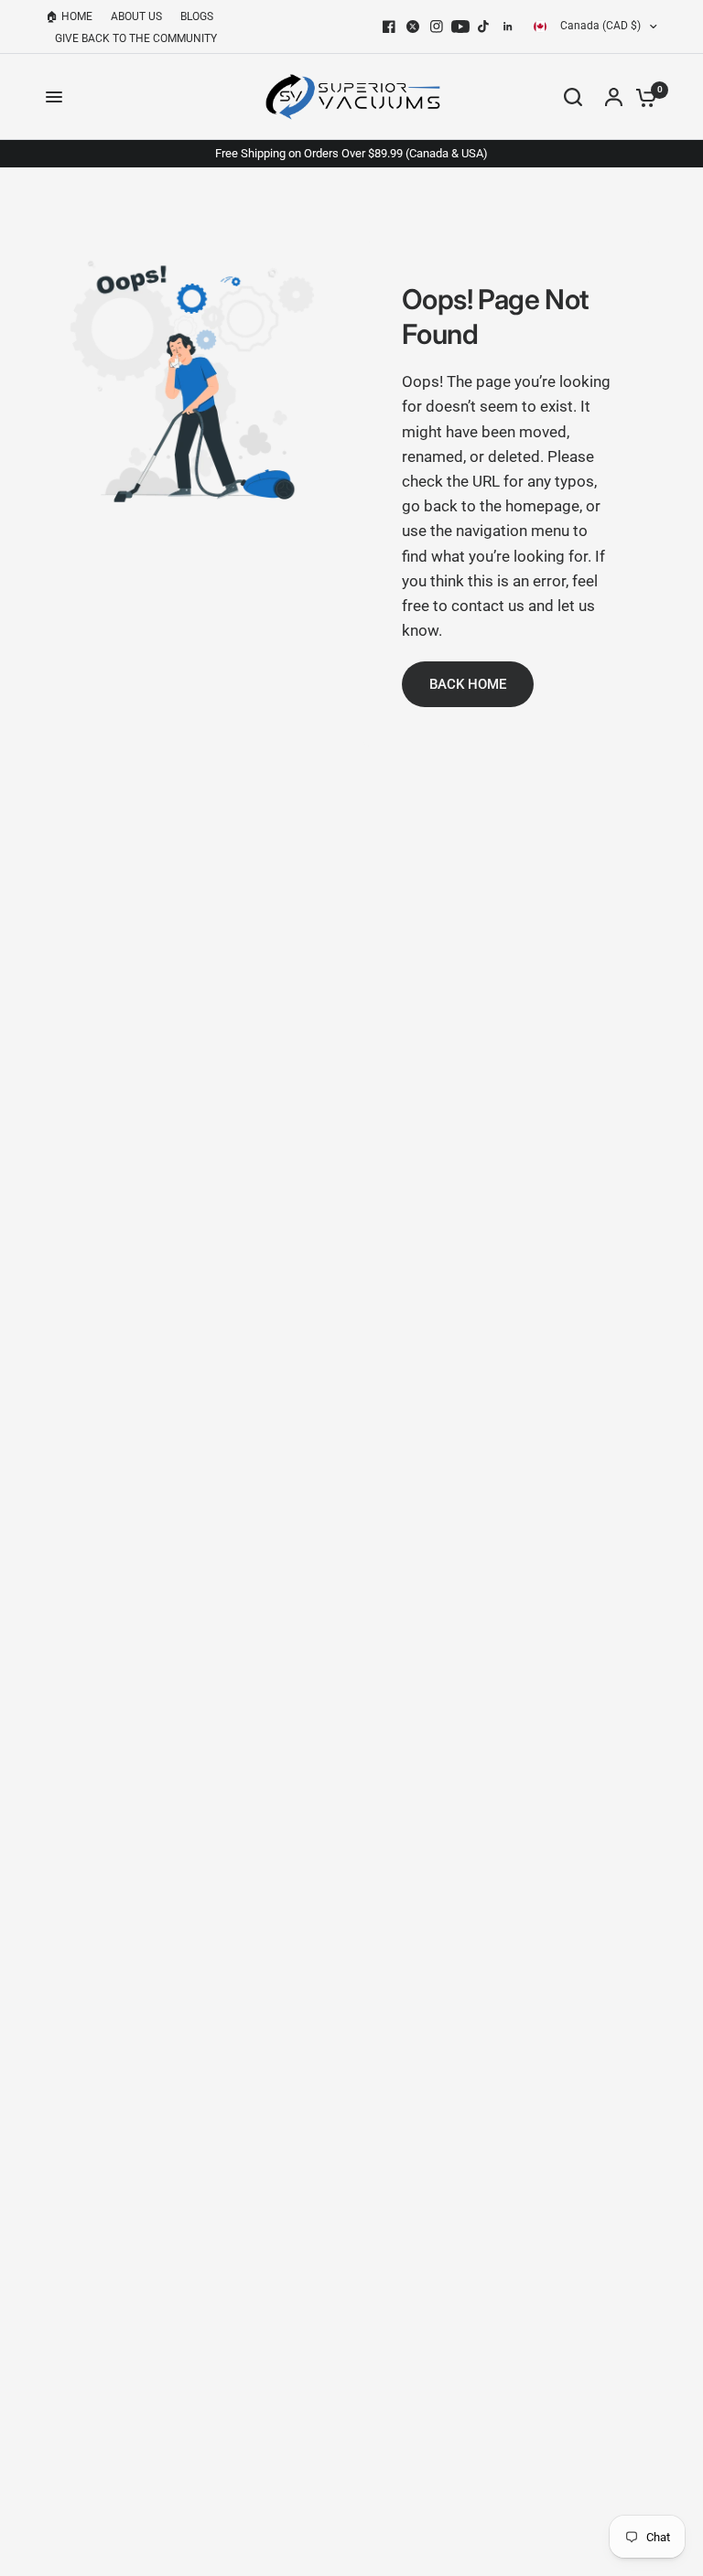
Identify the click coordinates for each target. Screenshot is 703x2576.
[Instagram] (437, 27)
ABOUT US (136, 16)
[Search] (573, 97)
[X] (413, 27)
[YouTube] (460, 27)
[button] (468, 684)
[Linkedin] (508, 27)
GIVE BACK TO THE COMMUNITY (136, 38)
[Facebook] (389, 27)
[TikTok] (484, 27)
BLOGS (197, 16)
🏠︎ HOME (69, 16)
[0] (642, 97)
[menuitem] (74, 17)
